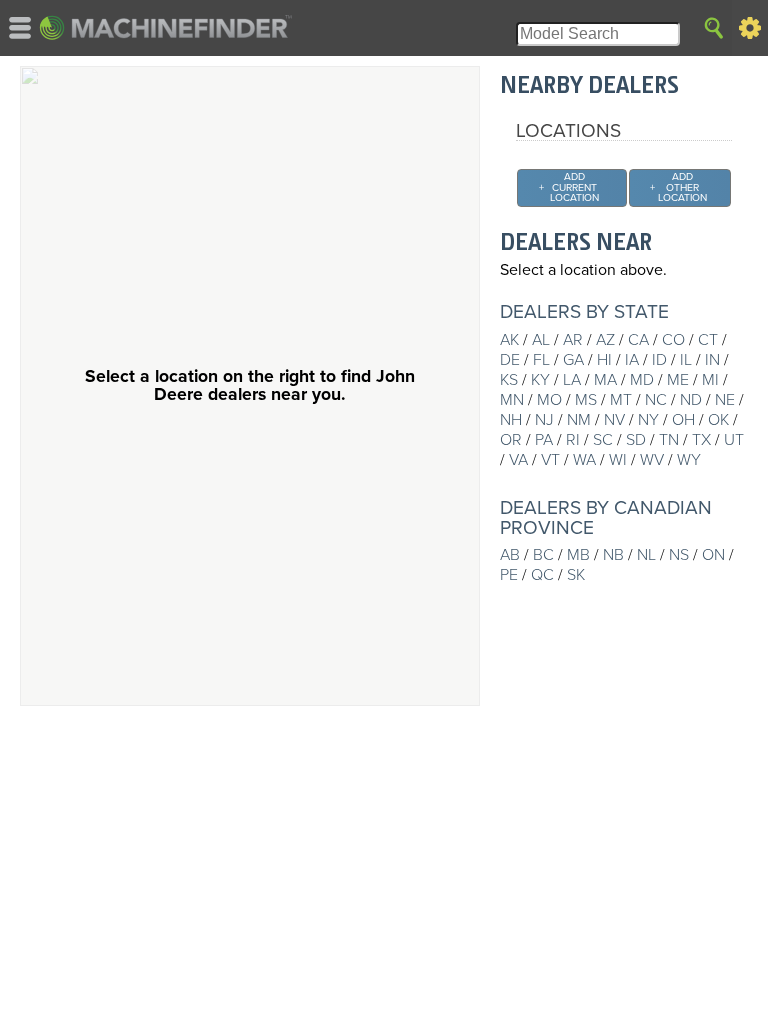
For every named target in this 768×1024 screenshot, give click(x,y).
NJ (544, 420)
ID (659, 360)
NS (679, 555)
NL (646, 555)
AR (573, 340)
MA (605, 380)
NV (614, 420)
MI (710, 380)
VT (550, 460)
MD (642, 380)
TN (669, 440)
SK (576, 575)
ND (691, 400)
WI (618, 460)
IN (712, 360)
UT (734, 440)
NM (579, 420)
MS (586, 400)
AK (509, 340)
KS (509, 380)
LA (572, 380)
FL (541, 360)
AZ (605, 340)
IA (632, 360)
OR (511, 440)
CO (673, 340)
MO (549, 400)
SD (636, 440)
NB (613, 555)
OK (718, 420)
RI (573, 440)
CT (708, 340)
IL (686, 360)
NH (511, 420)
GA (573, 360)
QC (542, 575)
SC (603, 440)
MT (621, 400)
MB (578, 555)
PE (509, 575)
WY (689, 460)
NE (725, 400)
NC (656, 400)
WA (584, 460)
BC (543, 555)
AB (510, 555)
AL (541, 340)
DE (510, 360)
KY (540, 380)
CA (638, 340)
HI (604, 360)
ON (713, 555)
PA (544, 440)
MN (512, 400)
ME (678, 380)
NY (648, 420)
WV (652, 460)
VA (518, 460)
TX (701, 440)
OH (683, 420)
